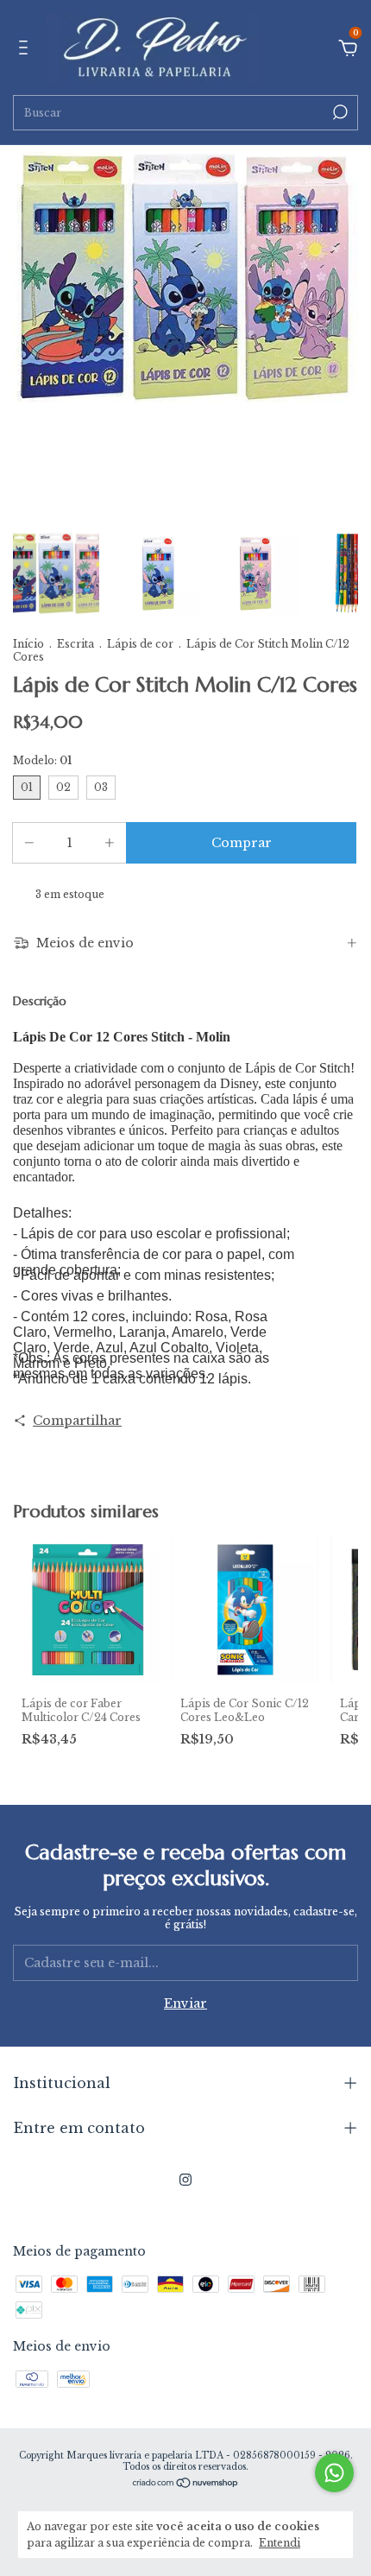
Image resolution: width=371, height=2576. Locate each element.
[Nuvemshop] (186, 2484)
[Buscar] (339, 112)
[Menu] (26, 50)
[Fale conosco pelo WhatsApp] (334, 2473)
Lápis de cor (141, 644)
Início (28, 644)
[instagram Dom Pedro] (185, 2180)
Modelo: (42, 760)
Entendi (280, 2543)
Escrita (75, 644)
